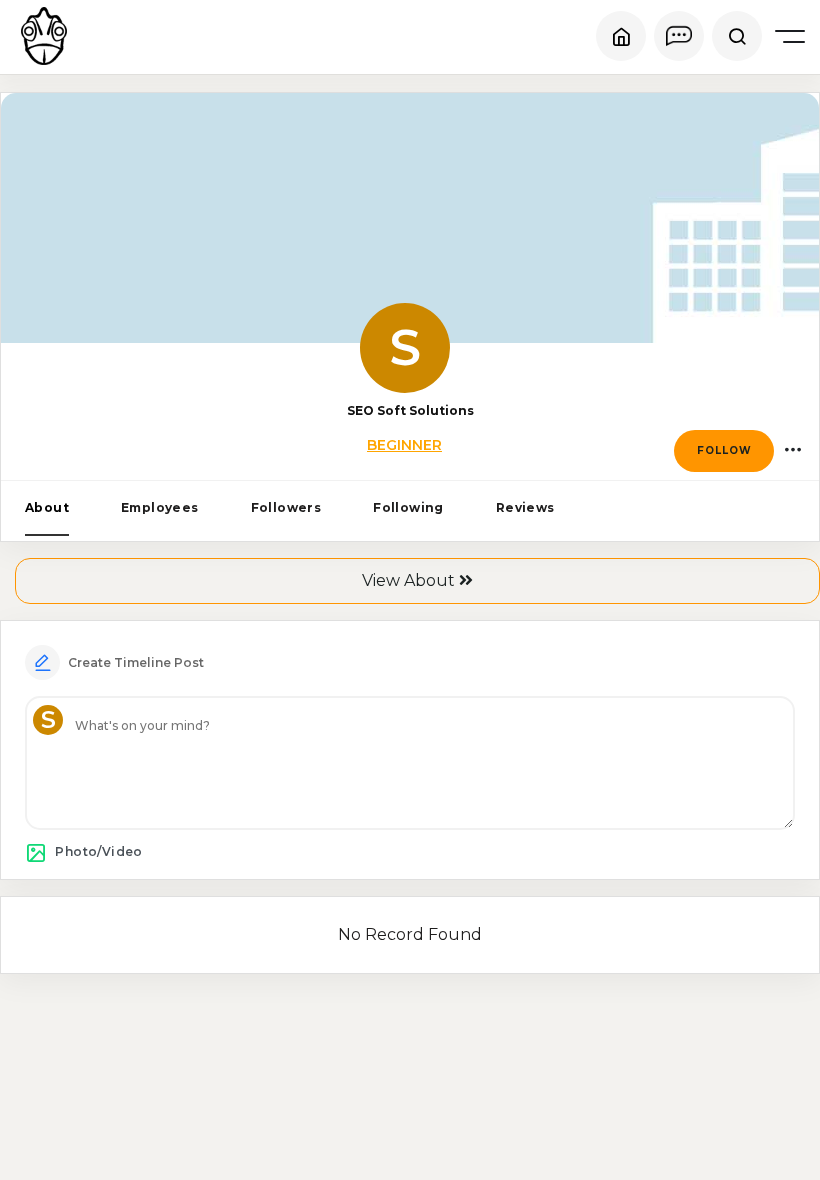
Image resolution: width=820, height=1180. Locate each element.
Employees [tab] (160, 507)
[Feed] (621, 36)
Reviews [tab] (525, 507)
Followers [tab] (286, 507)
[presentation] (47, 508)
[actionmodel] (792, 450)
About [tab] (47, 507)
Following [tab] (408, 507)
